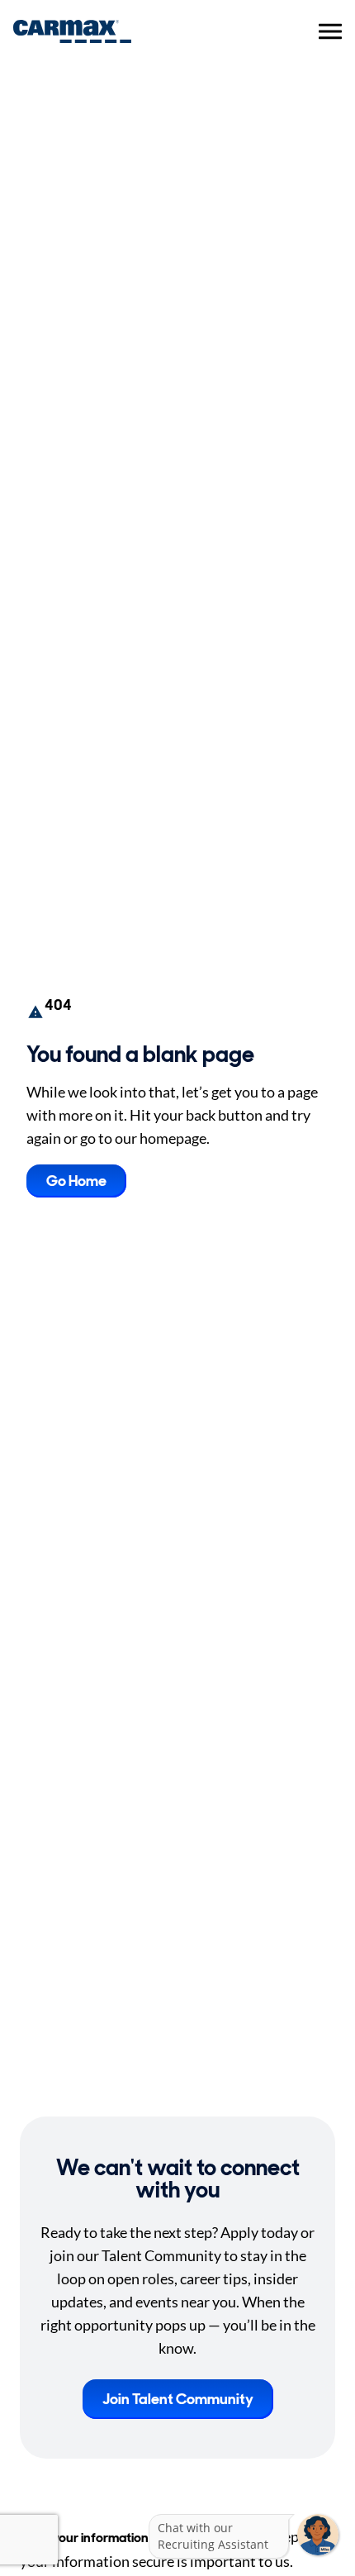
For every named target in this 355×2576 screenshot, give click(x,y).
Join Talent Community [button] (178, 2399)
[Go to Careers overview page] (72, 31)
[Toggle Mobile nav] (330, 31)
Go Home (76, 1181)
